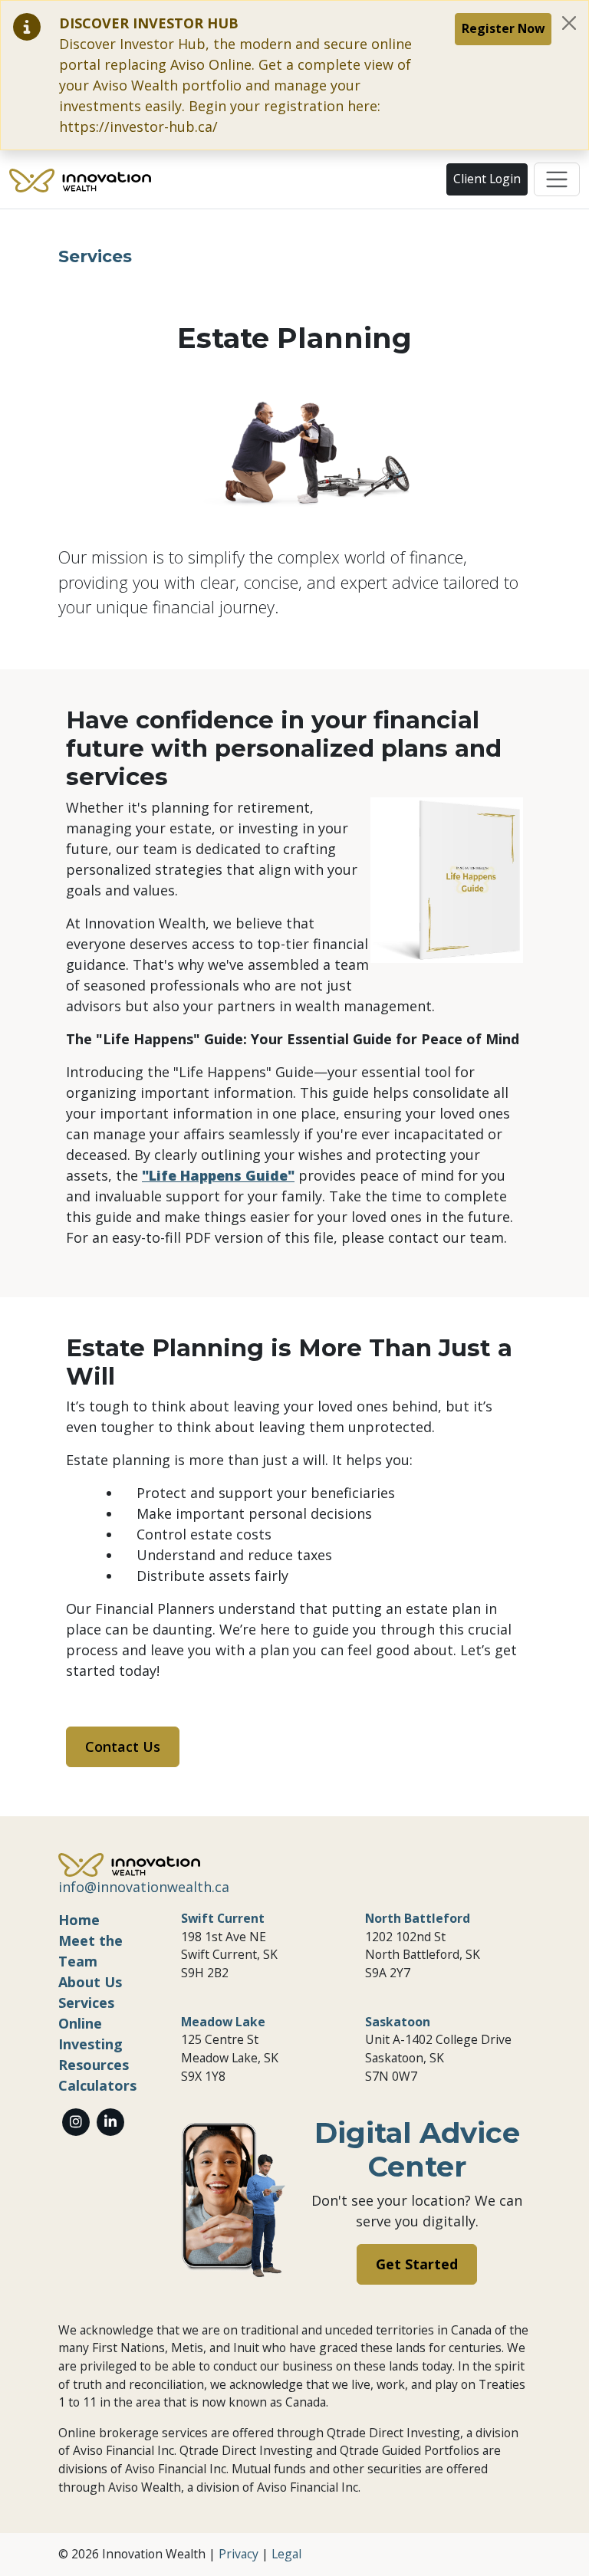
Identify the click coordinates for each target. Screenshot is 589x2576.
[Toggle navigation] (557, 179)
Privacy (239, 2554)
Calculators (97, 2085)
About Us (90, 1982)
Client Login (487, 179)
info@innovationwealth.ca (144, 1887)
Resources (94, 2065)
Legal (286, 2554)
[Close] (569, 23)
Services (86, 2003)
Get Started (417, 2264)
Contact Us (123, 1746)
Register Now (503, 28)
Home (79, 1920)
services (95, 256)
